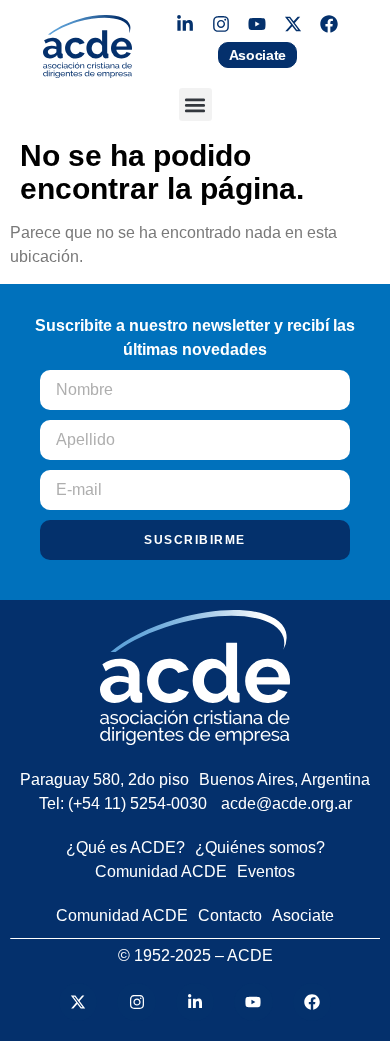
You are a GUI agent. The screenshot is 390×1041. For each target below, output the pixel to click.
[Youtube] (257, 24)
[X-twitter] (293, 24)
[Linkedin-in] (185, 24)
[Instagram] (221, 24)
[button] (195, 104)
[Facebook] (329, 24)
